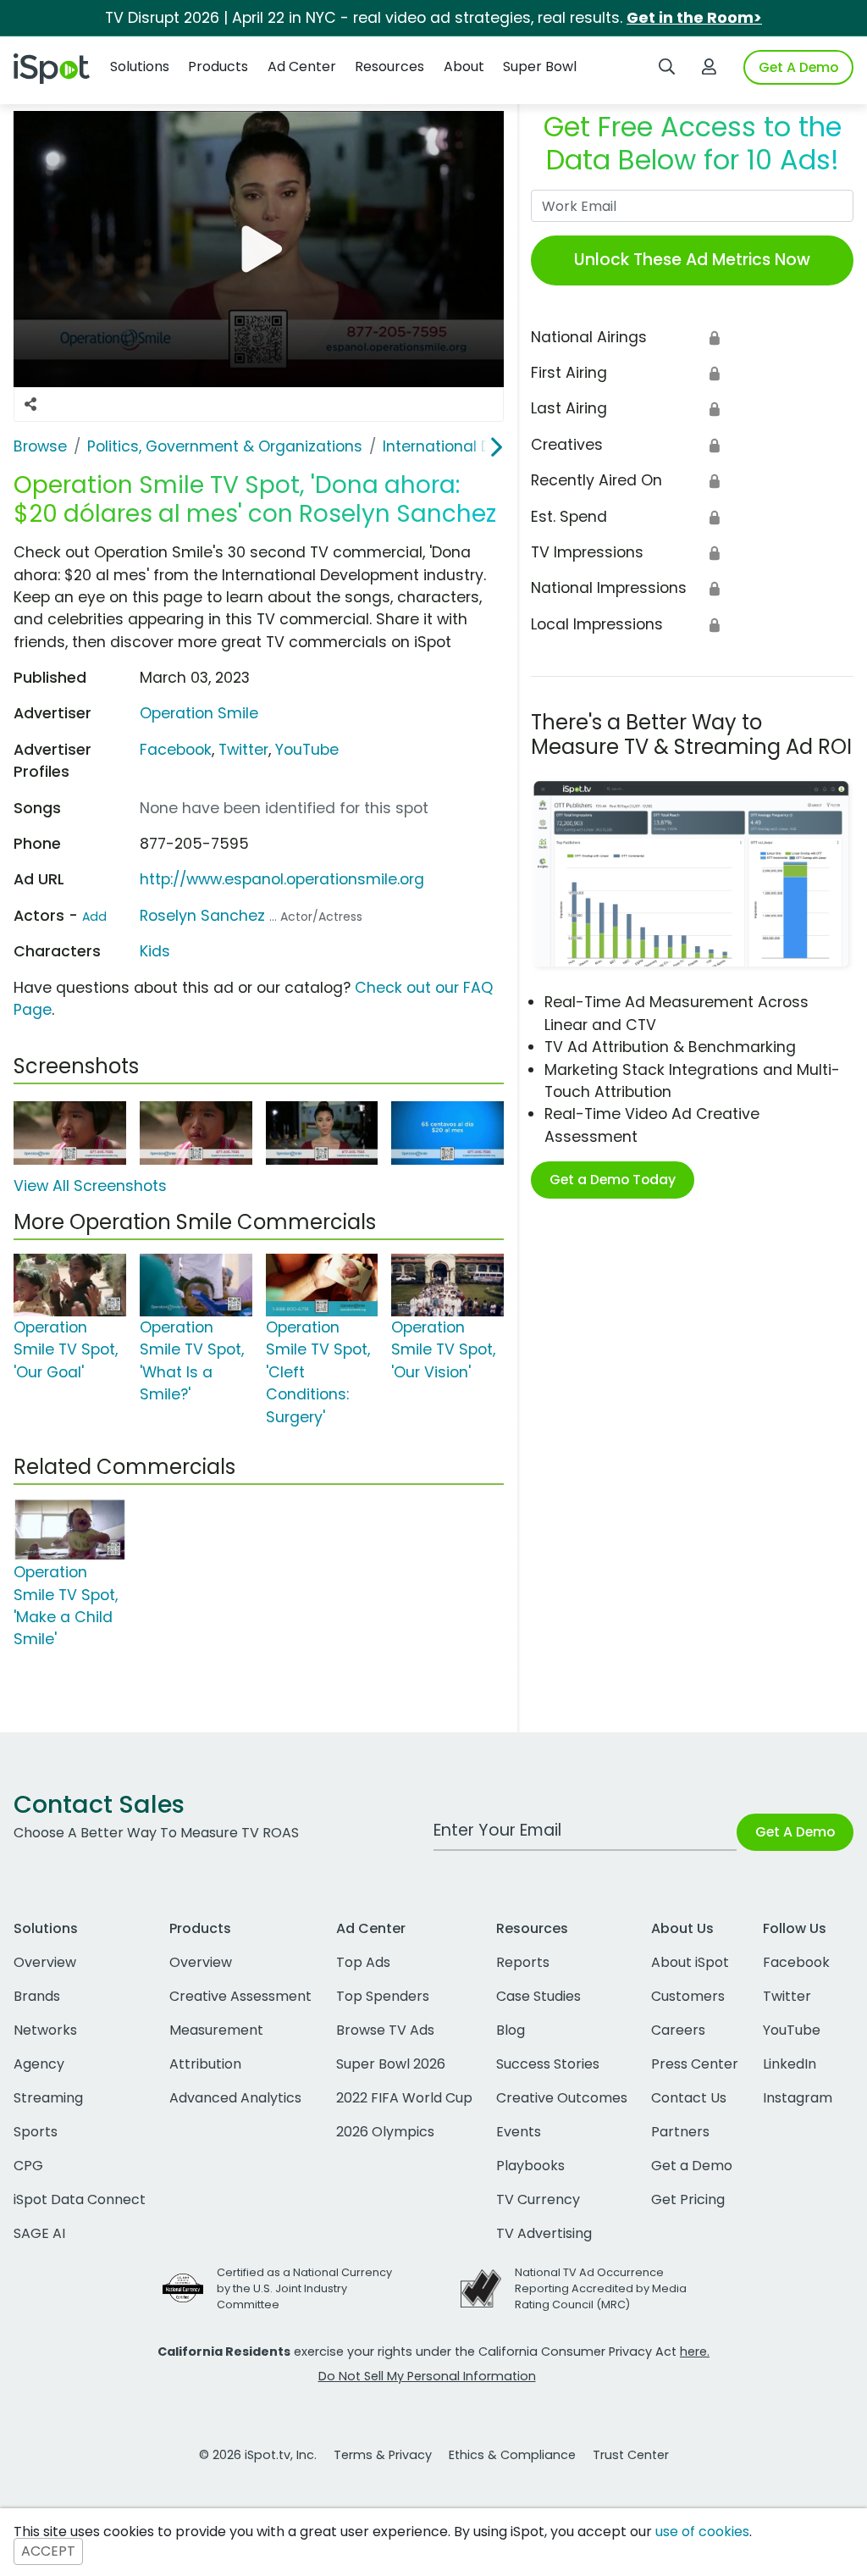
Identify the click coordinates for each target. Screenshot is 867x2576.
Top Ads (363, 1962)
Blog (511, 2030)
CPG (28, 2166)
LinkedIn (790, 2064)
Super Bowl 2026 (391, 2064)
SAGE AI (39, 2233)
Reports (523, 1962)
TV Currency (538, 2199)
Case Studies (538, 1996)
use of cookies (702, 2532)
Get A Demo (798, 67)
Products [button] (218, 66)
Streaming (48, 2098)
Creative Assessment (240, 1996)
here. (695, 2352)
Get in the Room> (694, 18)
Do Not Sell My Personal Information (427, 2376)
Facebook (176, 750)
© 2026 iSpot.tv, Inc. (258, 2455)
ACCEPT (48, 2552)
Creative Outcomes (562, 2098)
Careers (678, 2030)
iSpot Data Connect (80, 2199)
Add (94, 917)
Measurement (216, 2030)
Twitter (243, 750)
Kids (155, 951)
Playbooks (530, 2166)
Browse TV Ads (385, 2030)
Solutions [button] (140, 66)
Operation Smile (199, 713)
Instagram (798, 2098)
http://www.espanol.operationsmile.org (282, 879)
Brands (37, 1996)
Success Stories (548, 2064)
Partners (680, 2132)
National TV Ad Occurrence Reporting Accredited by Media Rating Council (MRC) (601, 2288)
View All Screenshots (90, 1186)
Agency (39, 2064)
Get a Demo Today (613, 1180)
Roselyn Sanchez (202, 916)
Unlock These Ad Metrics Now (692, 260)
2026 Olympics (385, 2132)
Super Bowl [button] (540, 66)
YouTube (307, 750)
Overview (45, 1962)
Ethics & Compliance (512, 2455)
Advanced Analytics (235, 2098)
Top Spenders (383, 1996)
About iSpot (690, 1962)
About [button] (464, 66)
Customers (688, 1996)
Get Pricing (688, 2199)
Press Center (695, 2064)
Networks (45, 2030)
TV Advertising (544, 2233)
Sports (36, 2132)
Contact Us (689, 2098)
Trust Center (631, 2455)
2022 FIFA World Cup (404, 2098)
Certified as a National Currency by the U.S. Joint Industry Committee (304, 2288)
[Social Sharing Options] (30, 404)
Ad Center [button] (302, 66)
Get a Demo (692, 2166)
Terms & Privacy (383, 2455)
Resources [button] (389, 66)
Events (519, 2132)
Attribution (205, 2064)
